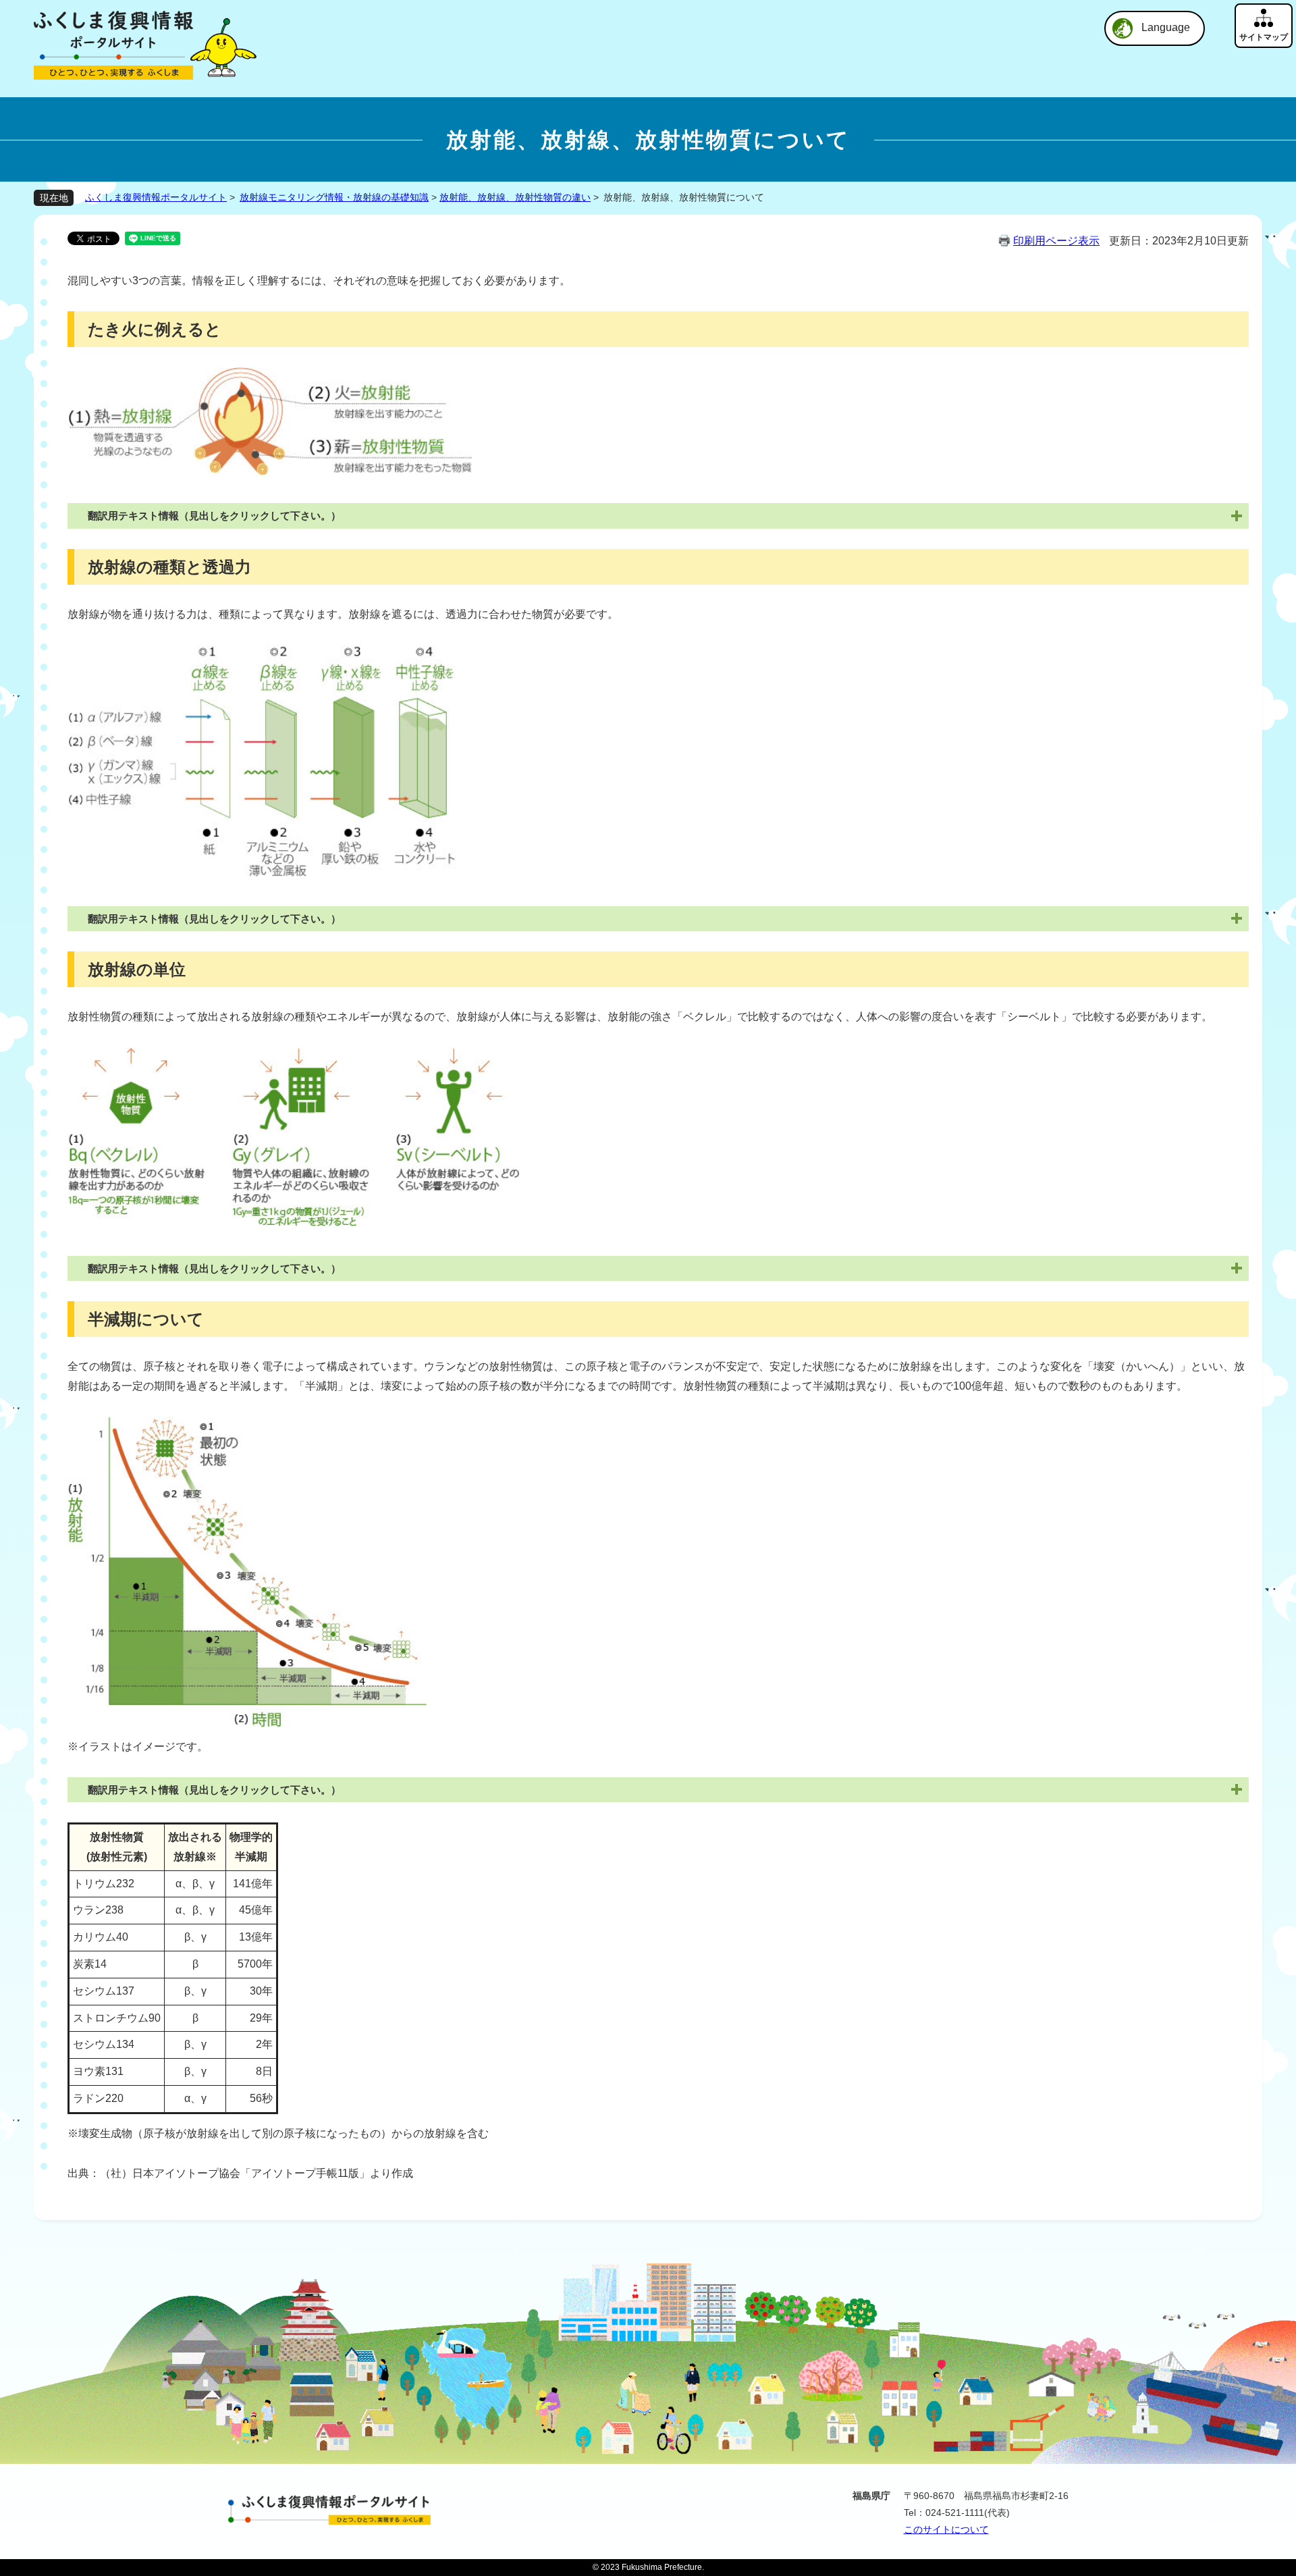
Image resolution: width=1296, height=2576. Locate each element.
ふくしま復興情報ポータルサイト (156, 197)
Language (1166, 27)
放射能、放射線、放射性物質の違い (515, 197)
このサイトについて (946, 2529)
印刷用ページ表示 (1056, 241)
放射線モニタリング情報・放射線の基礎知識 (334, 197)
